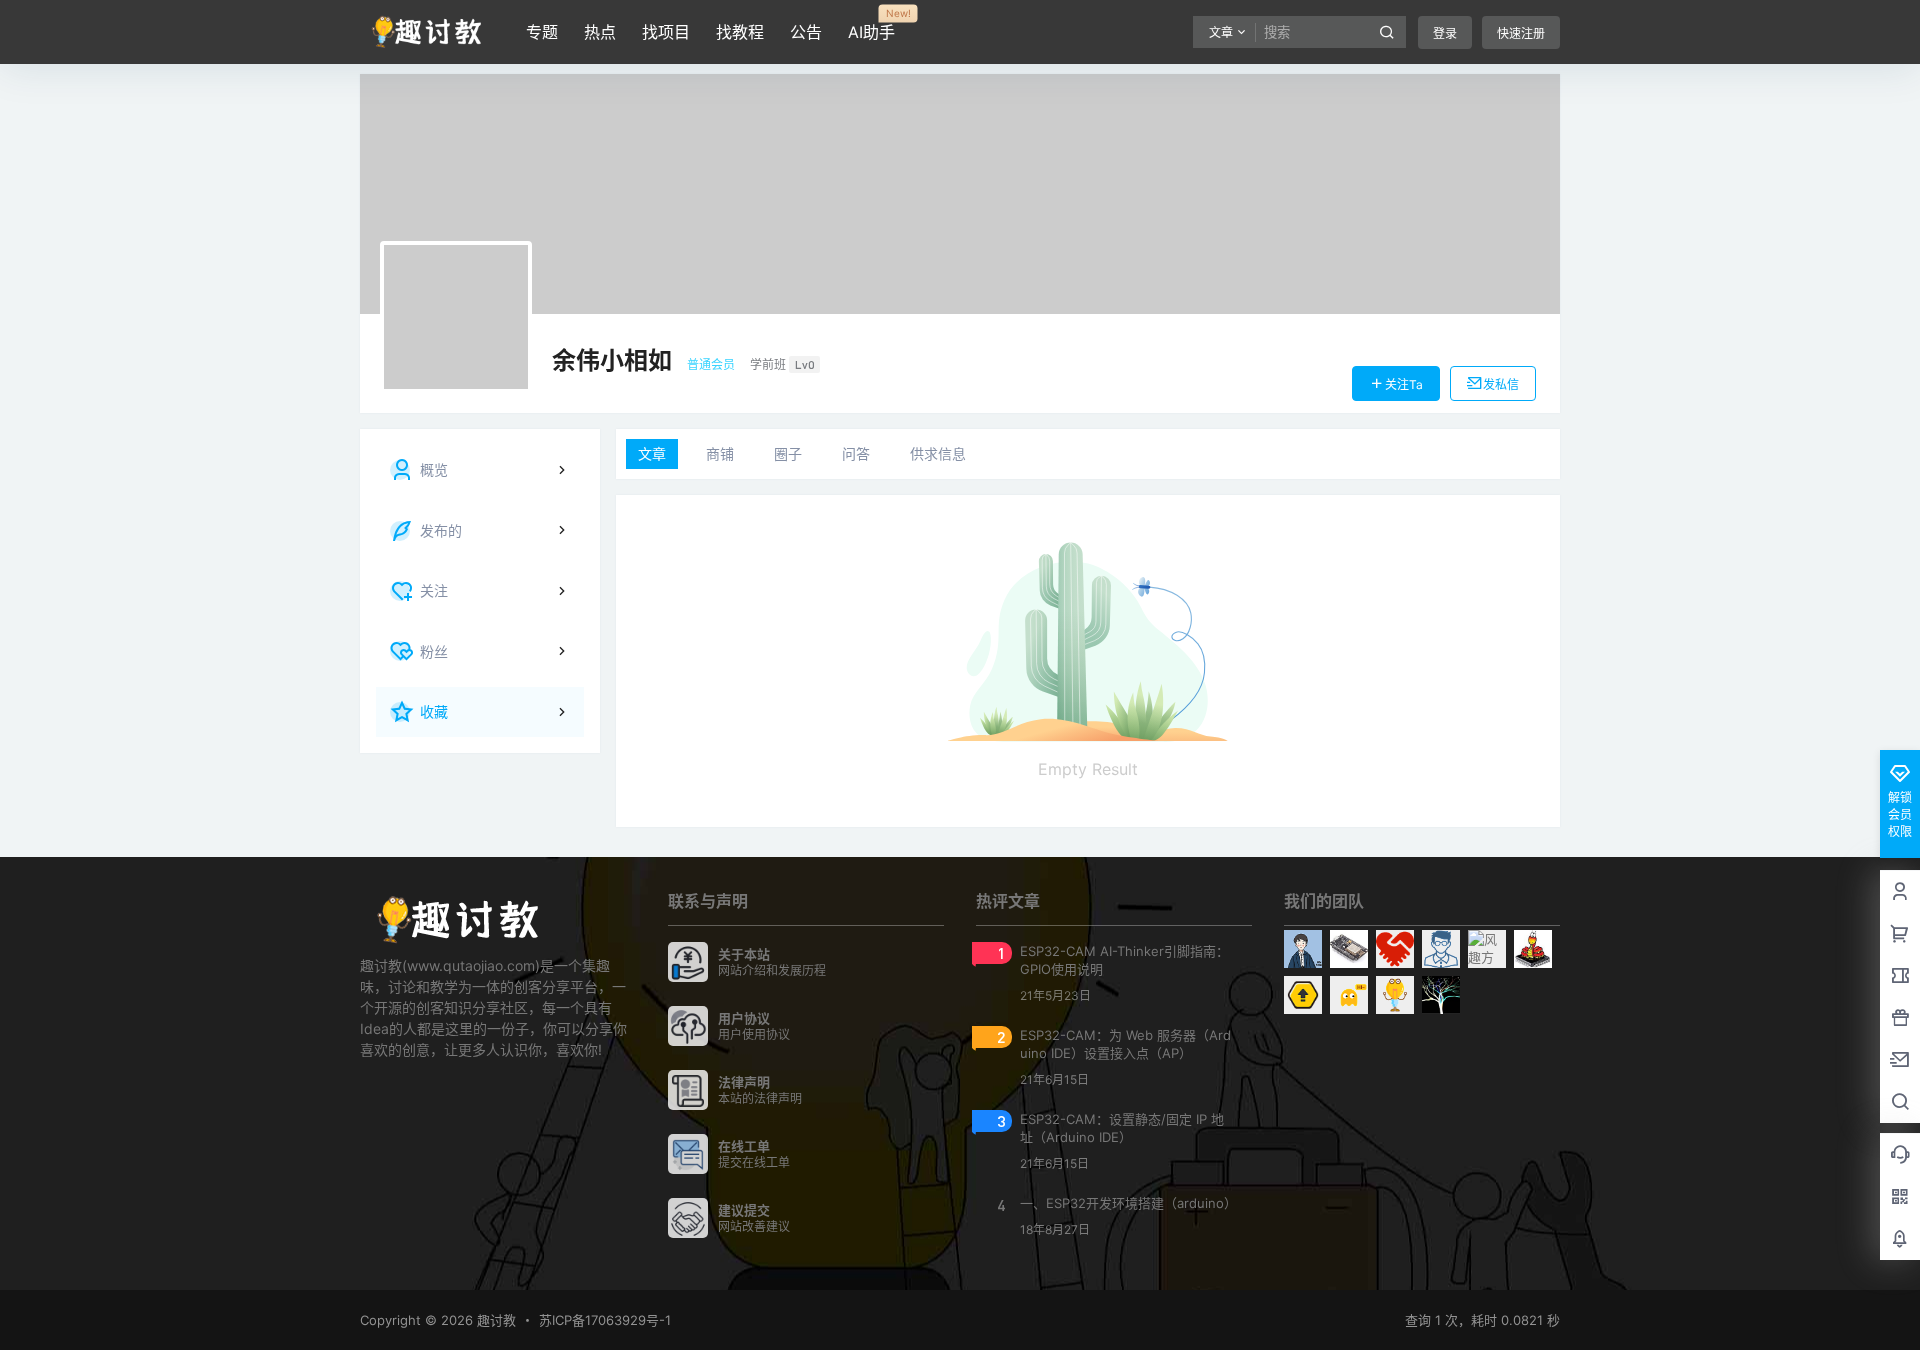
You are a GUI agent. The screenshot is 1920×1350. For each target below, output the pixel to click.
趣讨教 (494, 1320)
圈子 (788, 453)
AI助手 (871, 25)
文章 (652, 453)
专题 (542, 32)
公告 (806, 32)
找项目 (666, 32)
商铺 (720, 453)
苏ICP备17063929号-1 (605, 1320)
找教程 (740, 32)
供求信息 (938, 453)
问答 (856, 453)
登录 (1445, 33)
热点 (600, 32)
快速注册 (1521, 33)
